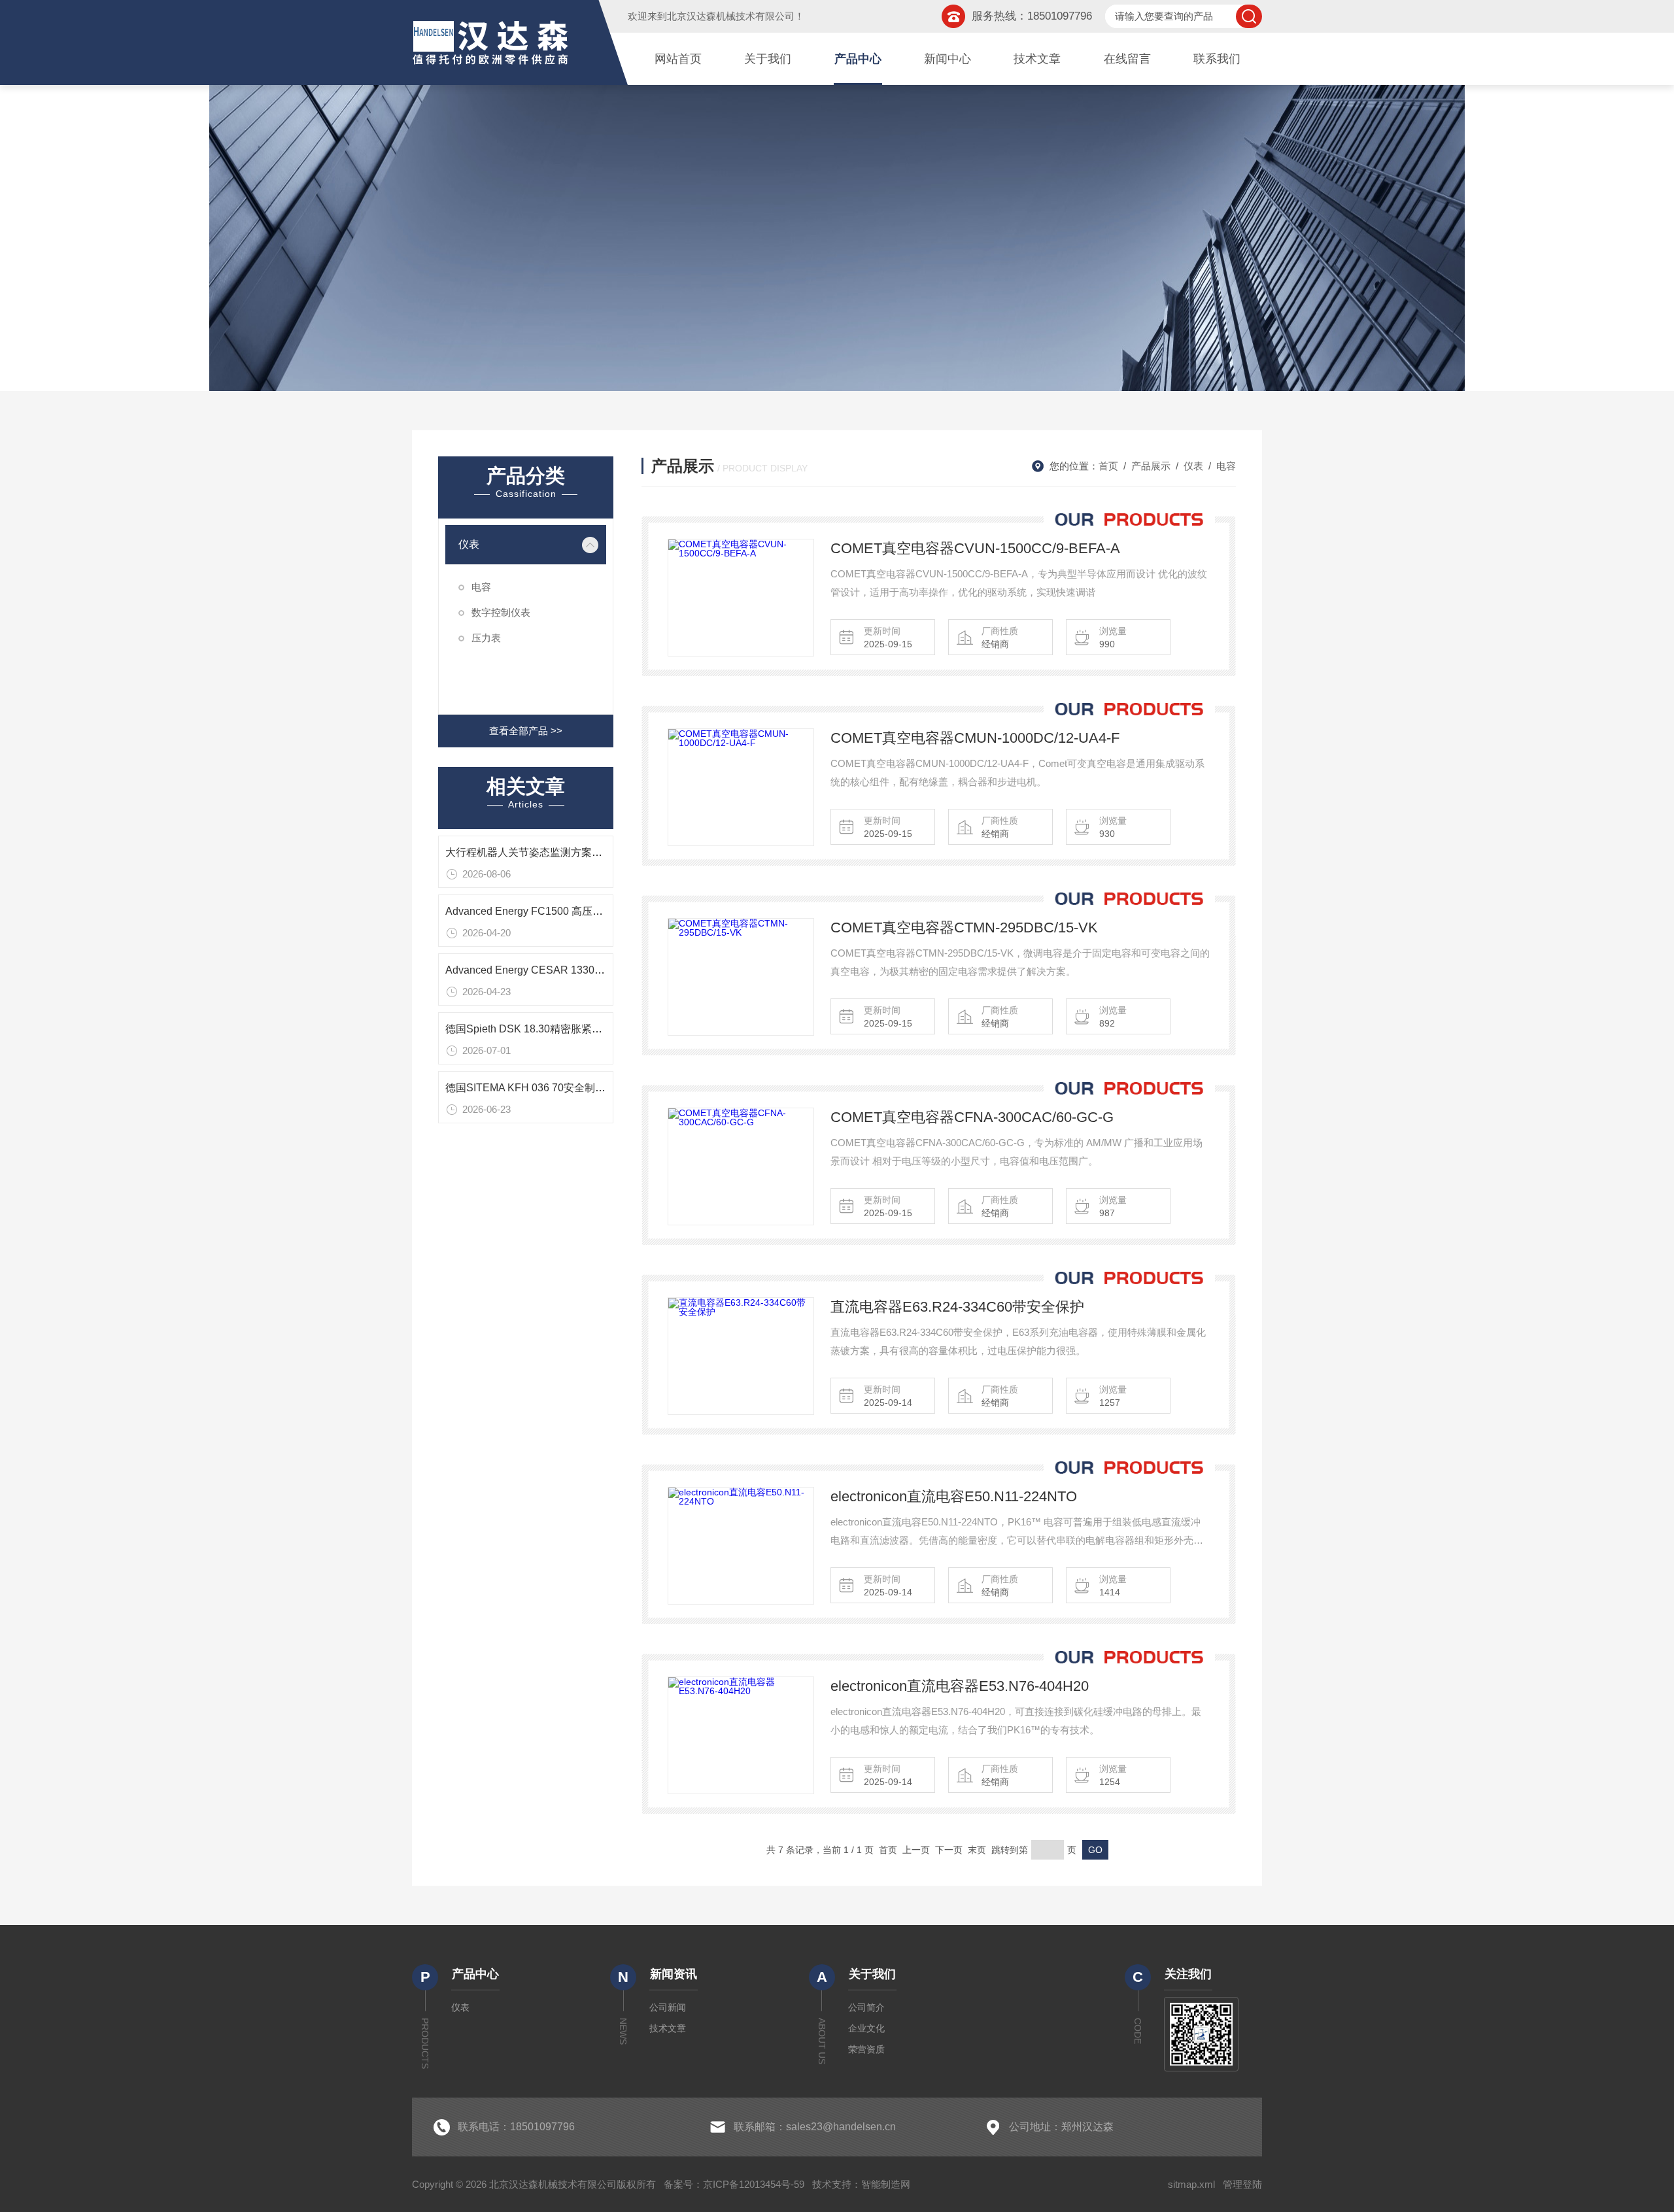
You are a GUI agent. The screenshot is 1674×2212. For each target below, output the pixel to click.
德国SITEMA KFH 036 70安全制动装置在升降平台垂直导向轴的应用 (604, 1088)
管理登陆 (1242, 2184)
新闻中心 (948, 59)
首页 (1108, 466)
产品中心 (858, 59)
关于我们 (768, 59)
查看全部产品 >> (526, 731)
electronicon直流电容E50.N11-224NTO (954, 1496)
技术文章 (1037, 59)
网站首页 (678, 59)
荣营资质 (866, 2049)
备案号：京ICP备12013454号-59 (734, 2184)
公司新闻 (668, 2007)
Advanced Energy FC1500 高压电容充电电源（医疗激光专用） (592, 911)
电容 (481, 587)
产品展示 (1151, 466)
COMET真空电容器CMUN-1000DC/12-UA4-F (975, 738)
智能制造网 (886, 2184)
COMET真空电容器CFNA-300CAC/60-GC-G (972, 1117)
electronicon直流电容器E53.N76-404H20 (960, 1686)
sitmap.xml (1191, 2184)
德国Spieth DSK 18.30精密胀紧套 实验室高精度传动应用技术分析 (598, 1029)
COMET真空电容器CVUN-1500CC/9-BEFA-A (975, 548)
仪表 (469, 544)
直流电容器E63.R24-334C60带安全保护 (957, 1307)
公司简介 (866, 2007)
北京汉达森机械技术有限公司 (731, 16)
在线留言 (1127, 59)
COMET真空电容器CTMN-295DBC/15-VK (964, 927)
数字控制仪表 (501, 612)
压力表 (486, 638)
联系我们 (1217, 59)
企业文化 (866, 2028)
